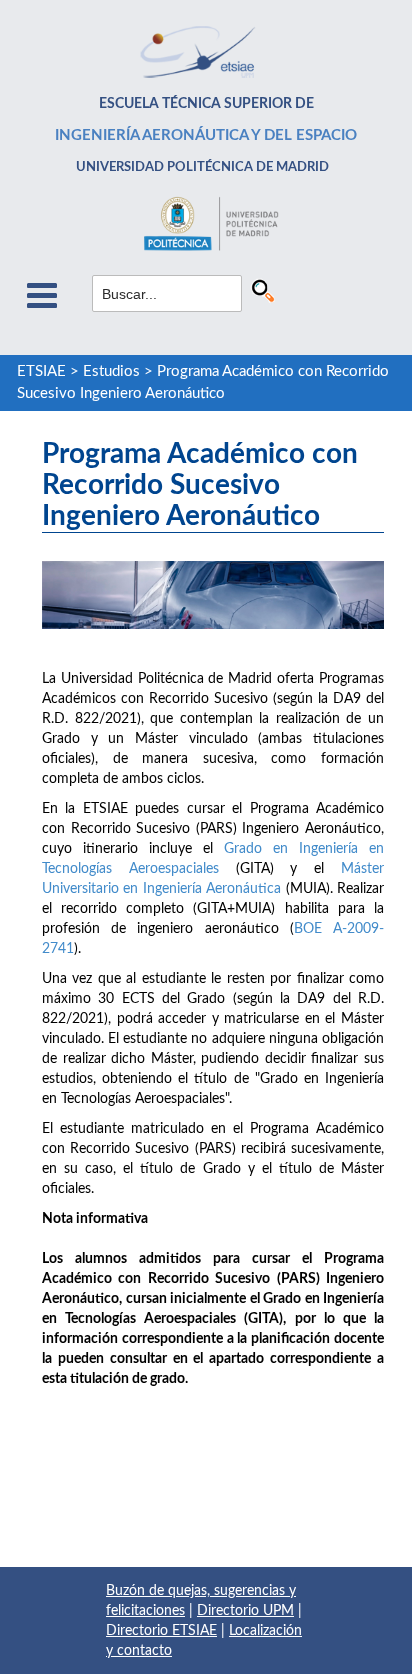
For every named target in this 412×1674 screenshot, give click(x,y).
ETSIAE (41, 371)
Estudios (111, 371)
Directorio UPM (245, 1611)
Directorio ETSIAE (161, 1631)
